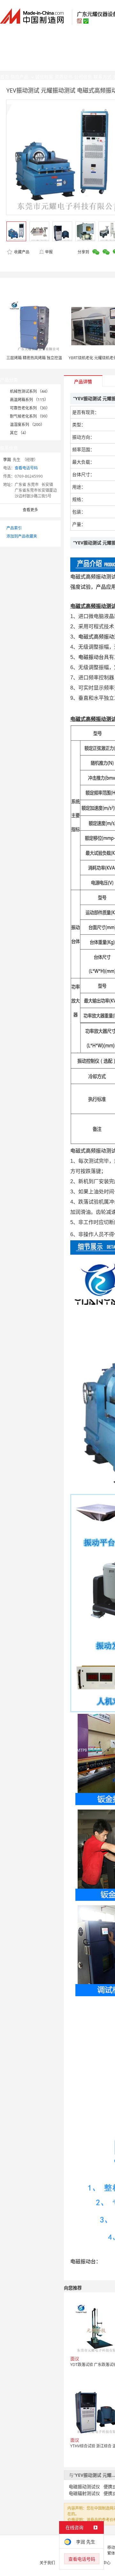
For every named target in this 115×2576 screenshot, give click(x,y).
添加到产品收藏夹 (22, 536)
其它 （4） (19, 433)
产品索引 (14, 528)
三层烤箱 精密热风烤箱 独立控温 (34, 358)
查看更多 (30, 510)
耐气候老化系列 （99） (30, 416)
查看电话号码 (26, 468)
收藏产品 (21, 252)
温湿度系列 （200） (27, 425)
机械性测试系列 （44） (30, 391)
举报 (49, 252)
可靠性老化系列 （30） (30, 408)
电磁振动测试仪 (84, 2486)
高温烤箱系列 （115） (29, 400)
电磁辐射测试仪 (84, 2493)
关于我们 (47, 2563)
